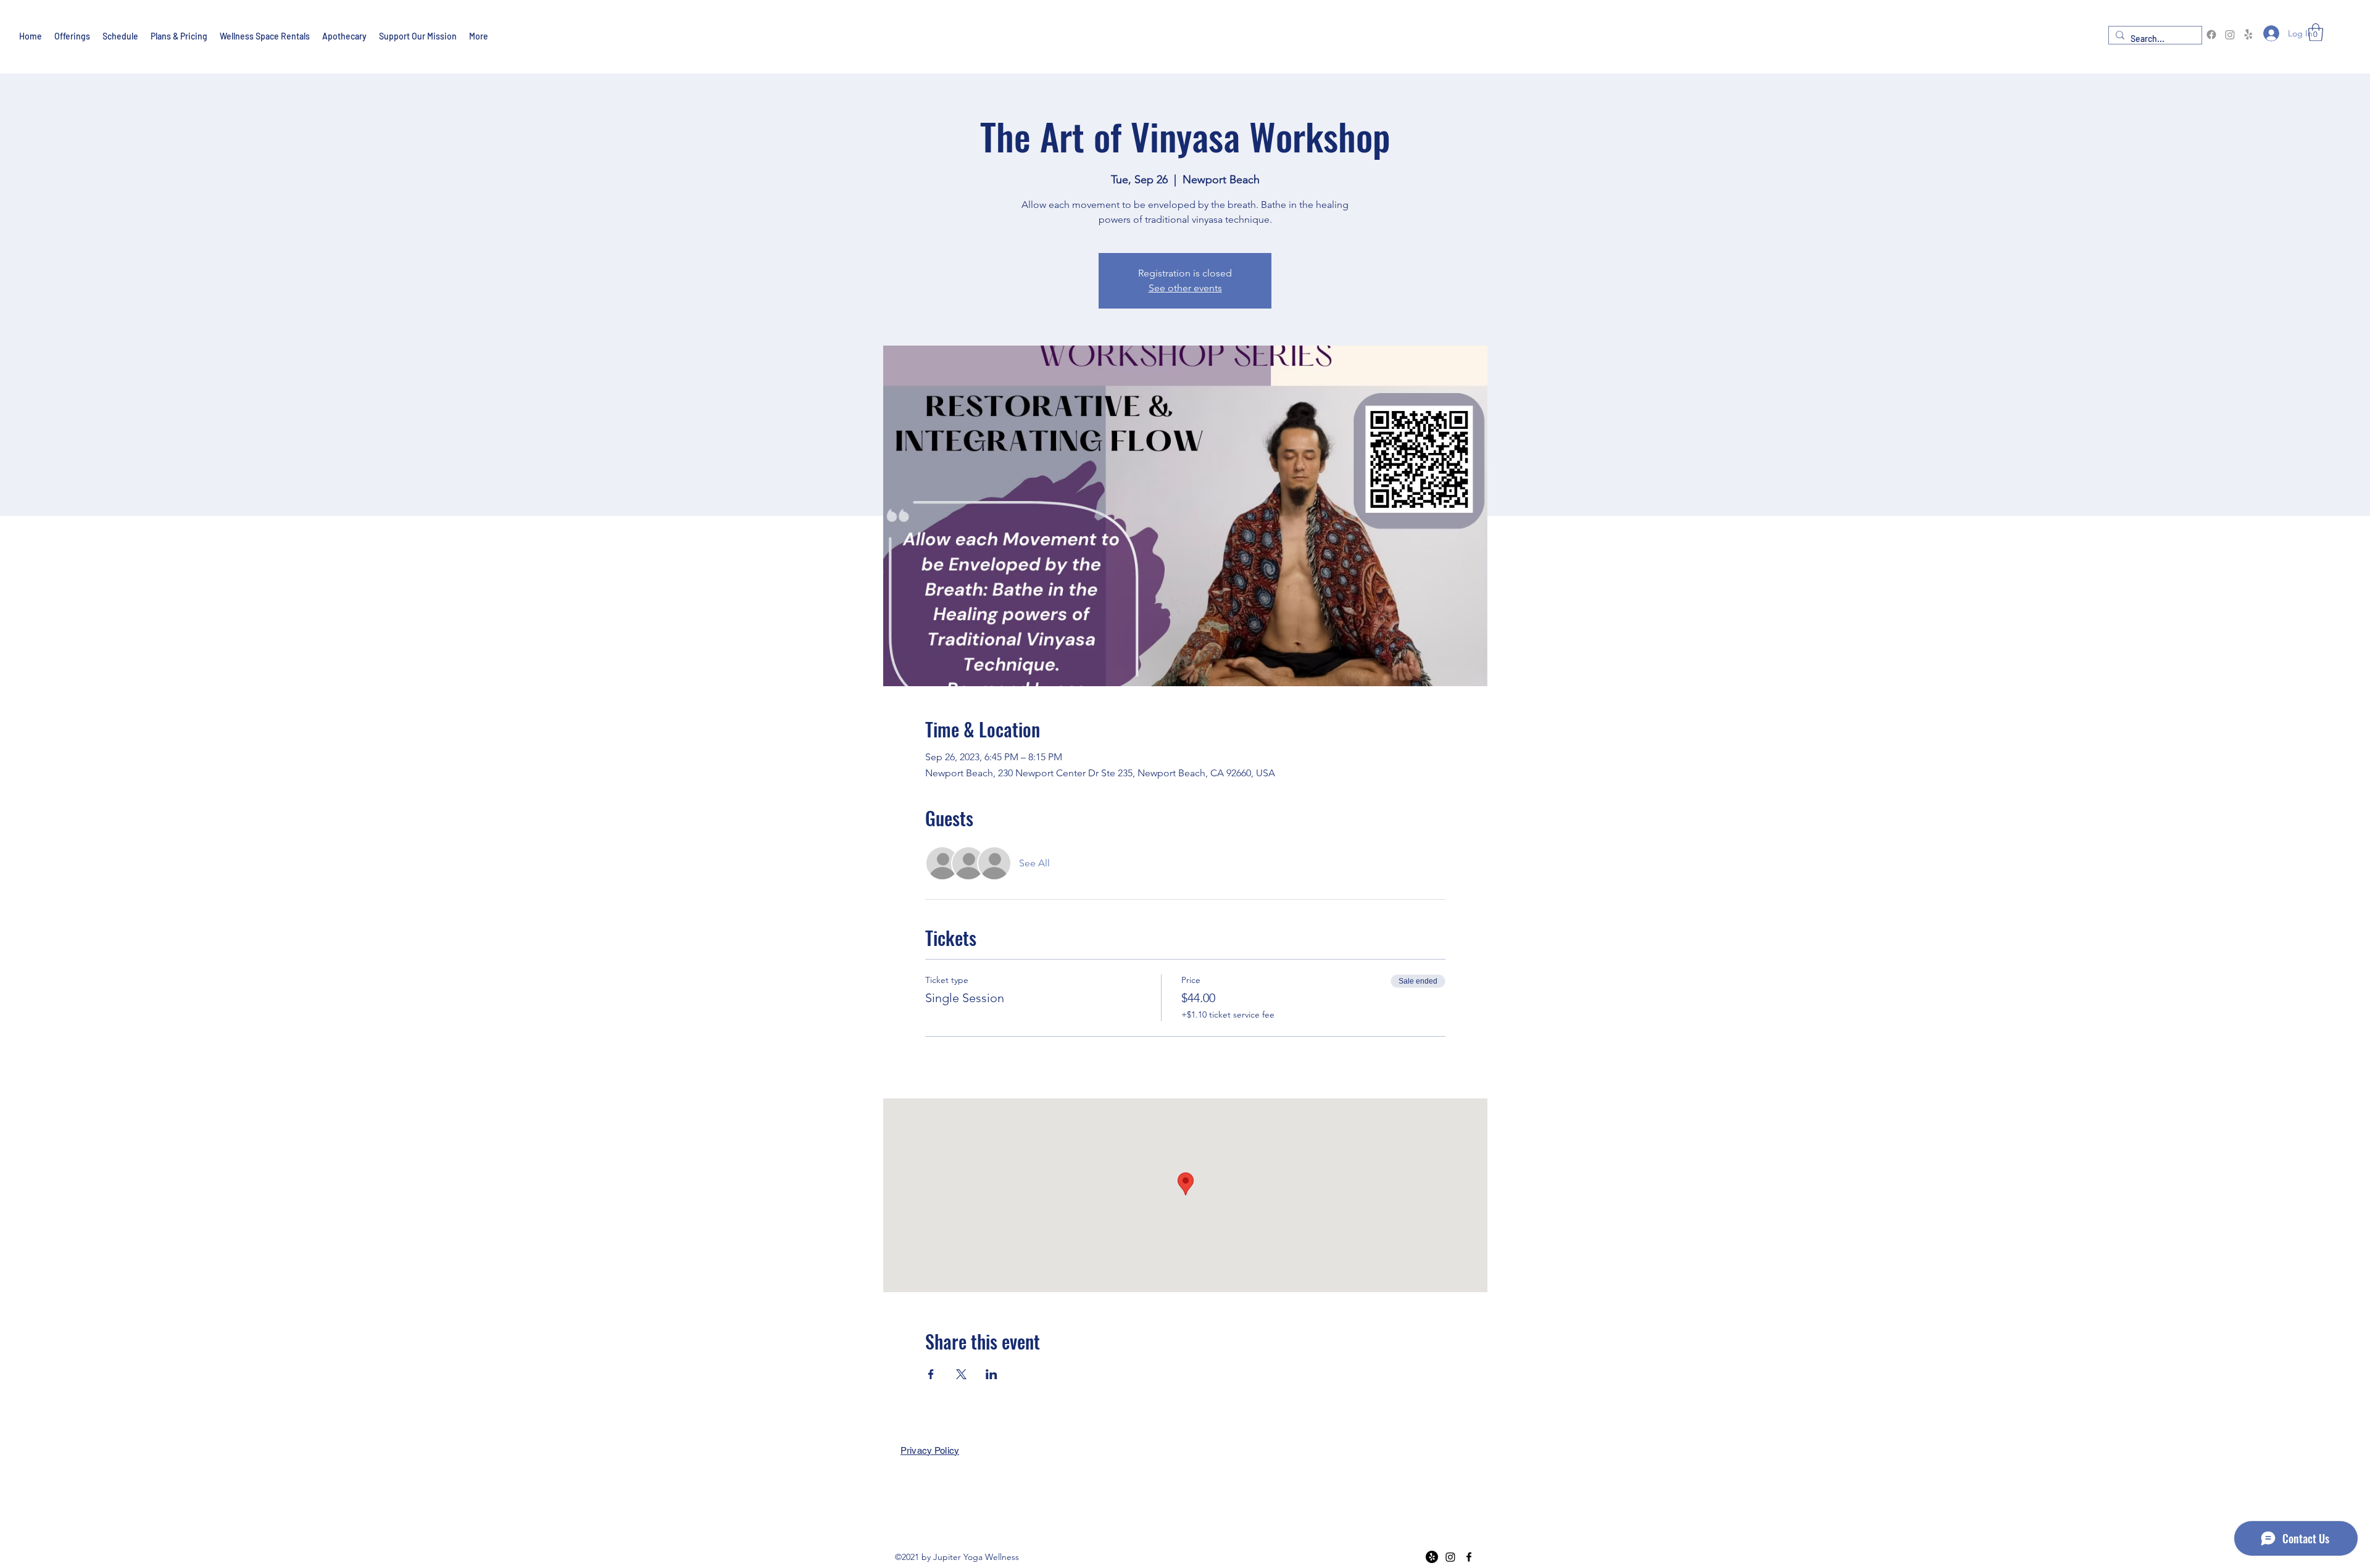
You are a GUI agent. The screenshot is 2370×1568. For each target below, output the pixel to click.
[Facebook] (2211, 35)
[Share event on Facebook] (931, 1374)
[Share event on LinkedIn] (992, 1374)
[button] (2316, 32)
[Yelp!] (2248, 35)
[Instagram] (2230, 35)
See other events (1185, 288)
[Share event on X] (961, 1374)
